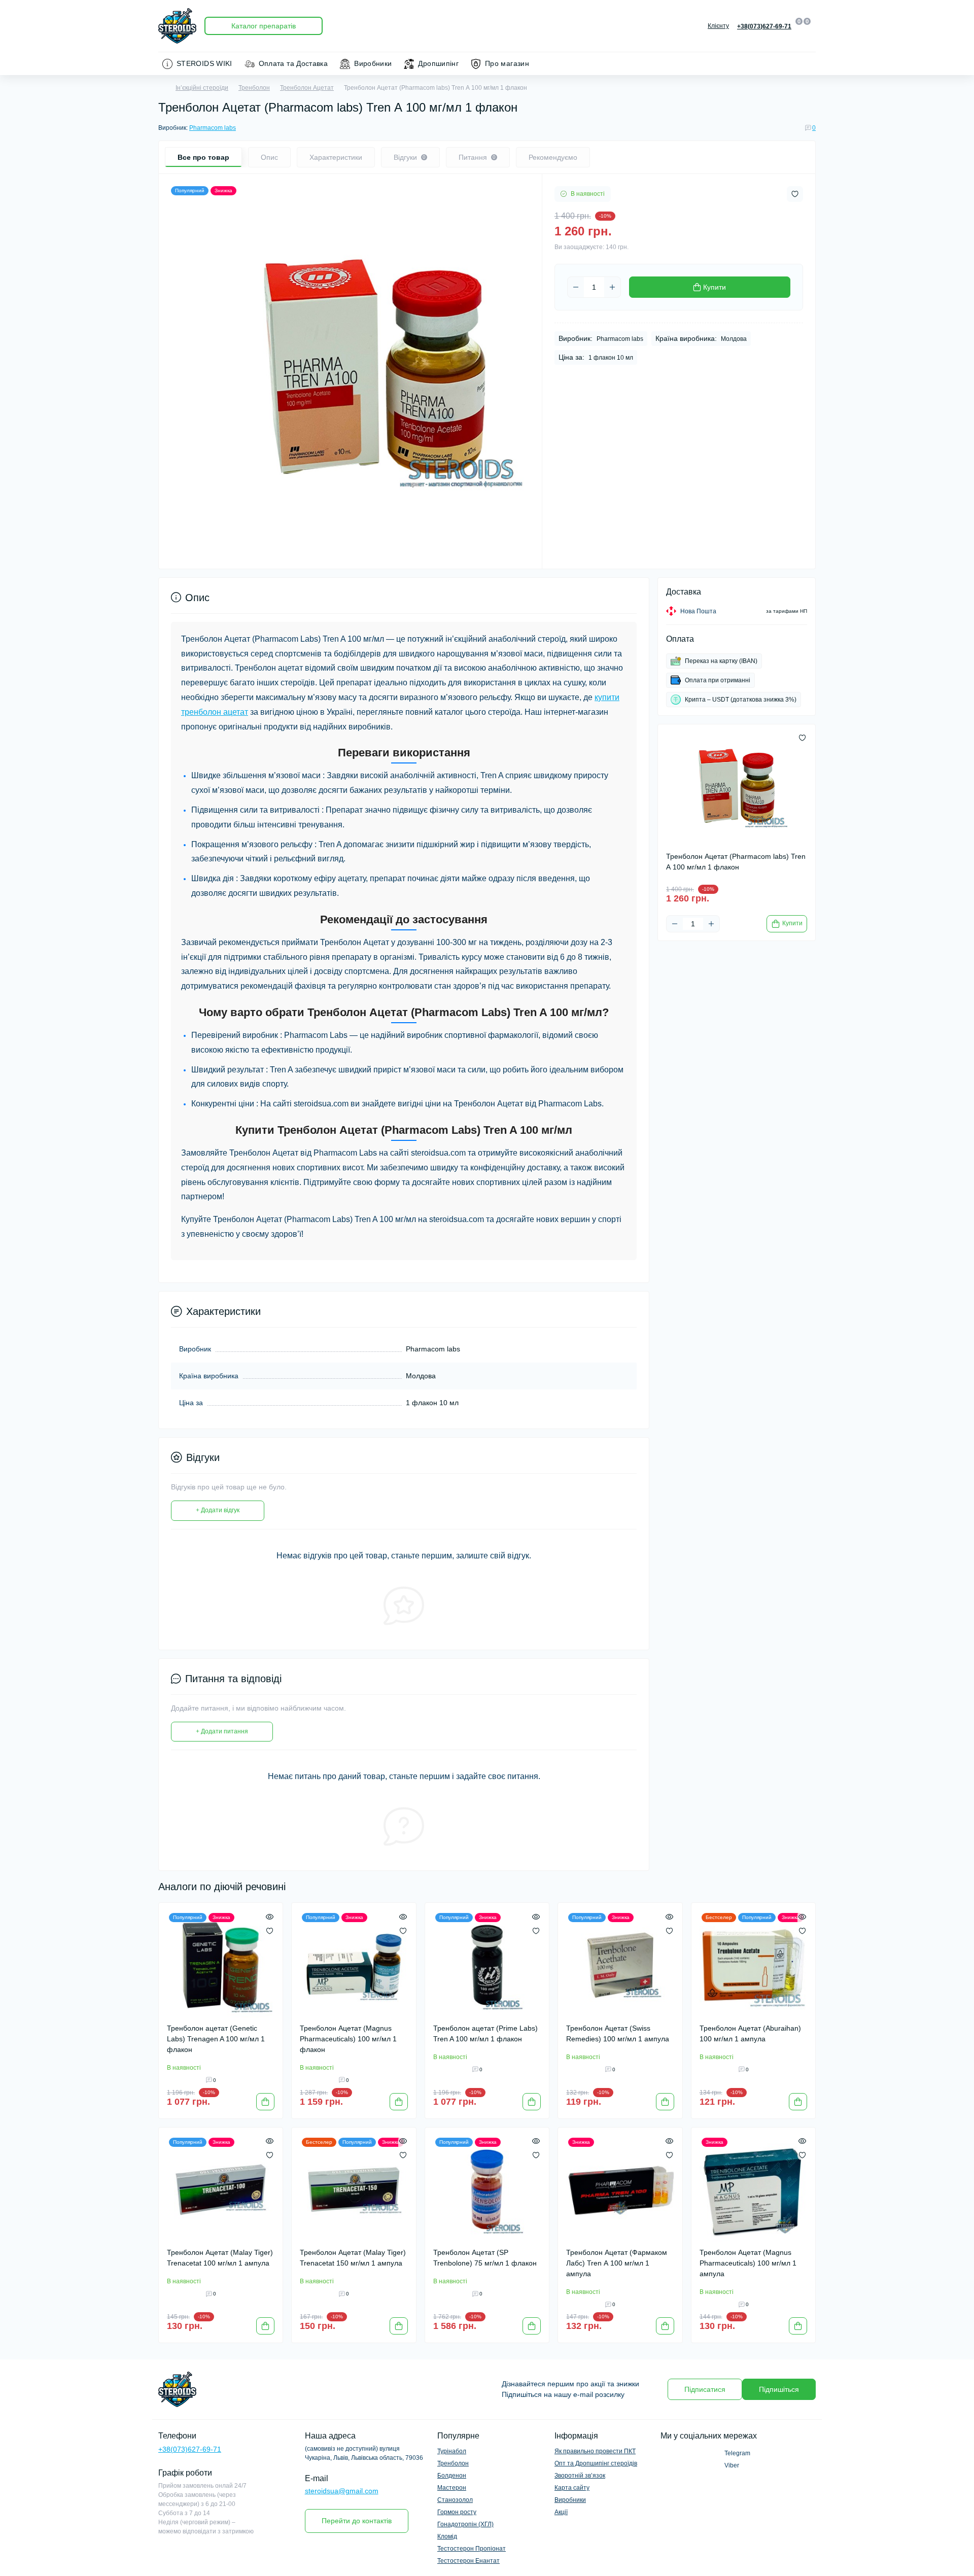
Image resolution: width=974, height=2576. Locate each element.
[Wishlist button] (795, 194)
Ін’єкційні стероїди (202, 88)
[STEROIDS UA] (320, 2389)
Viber (732, 2465)
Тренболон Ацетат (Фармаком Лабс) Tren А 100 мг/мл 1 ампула (617, 2263)
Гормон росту (457, 2512)
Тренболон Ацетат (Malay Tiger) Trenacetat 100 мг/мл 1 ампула (220, 2258)
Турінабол (452, 2451)
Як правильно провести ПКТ (595, 2451)
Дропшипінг (438, 63)
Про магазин (507, 63)
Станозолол (455, 2500)
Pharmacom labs (213, 128)
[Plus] (612, 287)
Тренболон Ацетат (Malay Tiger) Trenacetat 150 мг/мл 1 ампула (353, 2258)
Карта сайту (572, 2488)
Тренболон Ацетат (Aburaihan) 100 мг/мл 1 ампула (750, 2033)
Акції (561, 2512)
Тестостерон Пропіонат (472, 2549)
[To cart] (265, 2102)
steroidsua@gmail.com (342, 2491)
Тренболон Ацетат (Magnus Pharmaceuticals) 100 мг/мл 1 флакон (348, 2039)
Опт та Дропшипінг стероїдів (596, 2463)
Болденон (452, 2476)
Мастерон (452, 2488)
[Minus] (576, 287)
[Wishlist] (270, 1930)
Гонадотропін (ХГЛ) (465, 2524)
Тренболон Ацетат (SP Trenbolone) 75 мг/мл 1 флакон (485, 2258)
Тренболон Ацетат (307, 88)
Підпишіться (779, 2389)
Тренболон (254, 88)
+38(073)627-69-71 (190, 2449)
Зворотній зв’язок (580, 2476)
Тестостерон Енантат (468, 2561)
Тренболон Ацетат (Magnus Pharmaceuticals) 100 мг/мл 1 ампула (748, 2263)
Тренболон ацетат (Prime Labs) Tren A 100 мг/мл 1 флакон (485, 2033)
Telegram (737, 2453)
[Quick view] (270, 1916)
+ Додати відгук (218, 1510)
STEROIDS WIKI (204, 63)
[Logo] (177, 26)
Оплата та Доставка (293, 63)
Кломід (447, 2536)
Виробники (373, 63)
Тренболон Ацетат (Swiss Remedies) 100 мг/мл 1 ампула (618, 2033)
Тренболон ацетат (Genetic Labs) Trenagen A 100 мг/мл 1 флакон (216, 2039)
